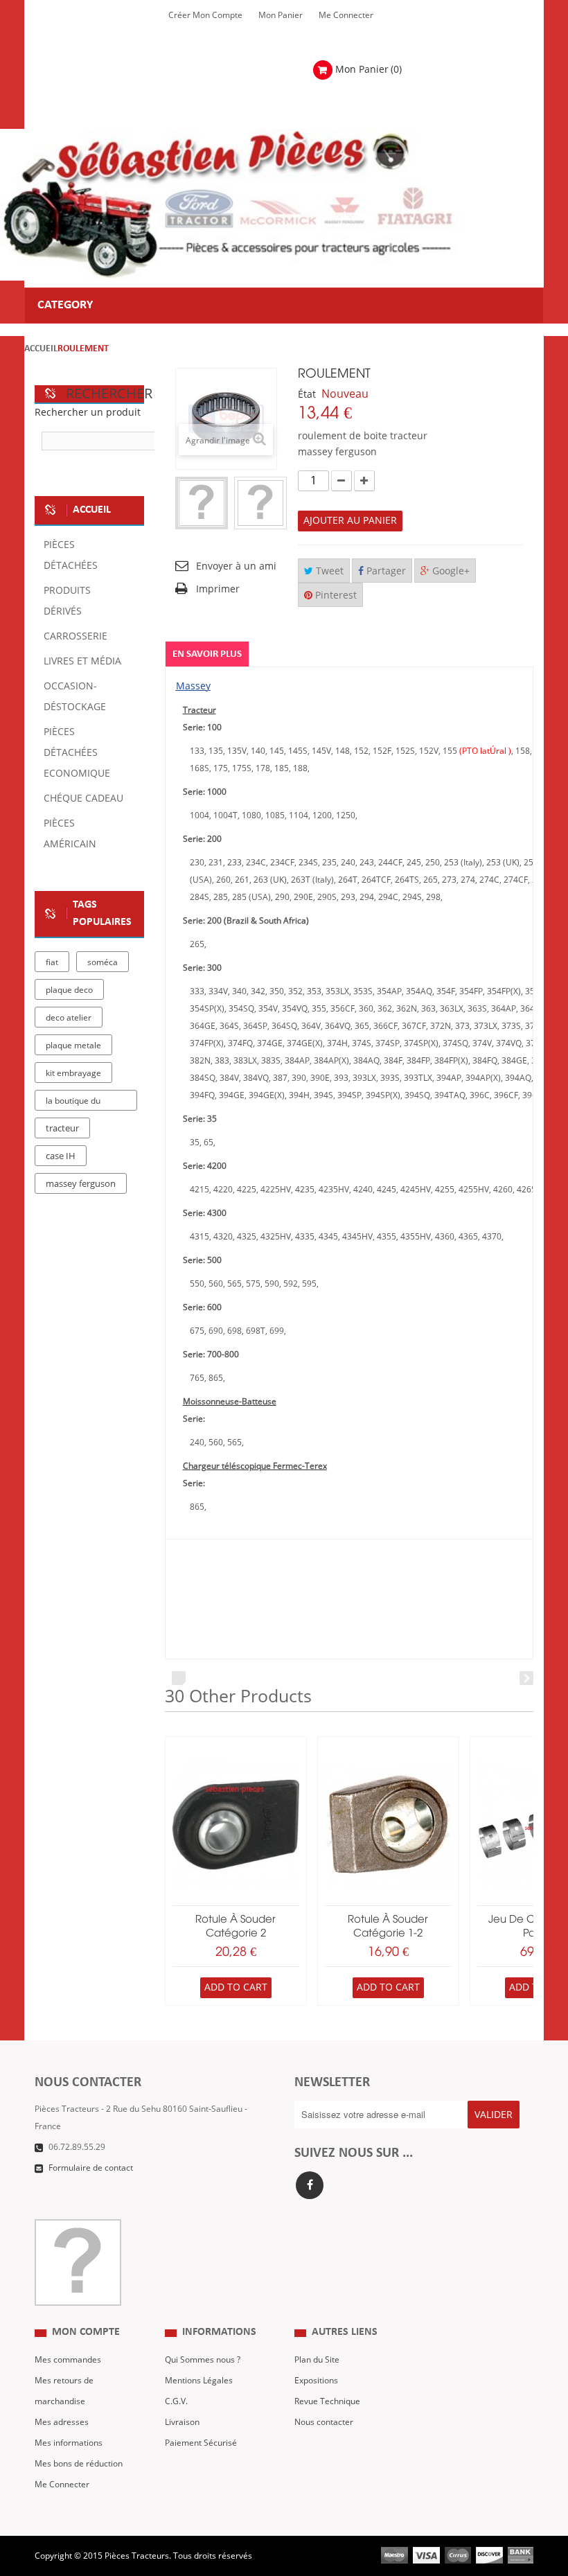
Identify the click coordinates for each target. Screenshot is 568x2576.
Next (526, 1678)
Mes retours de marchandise (64, 2391)
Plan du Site (317, 2360)
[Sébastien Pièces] (260, 205)
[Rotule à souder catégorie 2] (236, 1825)
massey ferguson (81, 1184)
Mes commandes (68, 2360)
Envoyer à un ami (236, 566)
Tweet (328, 571)
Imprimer (218, 589)
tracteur (62, 1129)
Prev (179, 1678)
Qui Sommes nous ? (203, 2360)
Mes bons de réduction (79, 2464)
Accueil (41, 349)
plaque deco (69, 990)
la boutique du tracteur (73, 1103)
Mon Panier (281, 15)
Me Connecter (346, 15)
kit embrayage (73, 1073)
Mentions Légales (199, 2381)
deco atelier (69, 1018)
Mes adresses (62, 2422)
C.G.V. (176, 2401)
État (307, 395)
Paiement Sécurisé (201, 2443)
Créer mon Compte (205, 15)
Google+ (450, 571)
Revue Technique (327, 2401)
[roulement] (202, 503)
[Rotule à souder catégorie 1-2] (388, 1825)
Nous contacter (324, 2422)
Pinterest (335, 596)
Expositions (316, 2381)
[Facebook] (310, 2185)
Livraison (182, 2422)
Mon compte (86, 2332)
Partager (385, 571)
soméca (103, 962)
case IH (61, 1156)
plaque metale (73, 1046)
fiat (52, 962)
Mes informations (69, 2443)
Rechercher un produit (88, 413)
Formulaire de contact (91, 2168)
